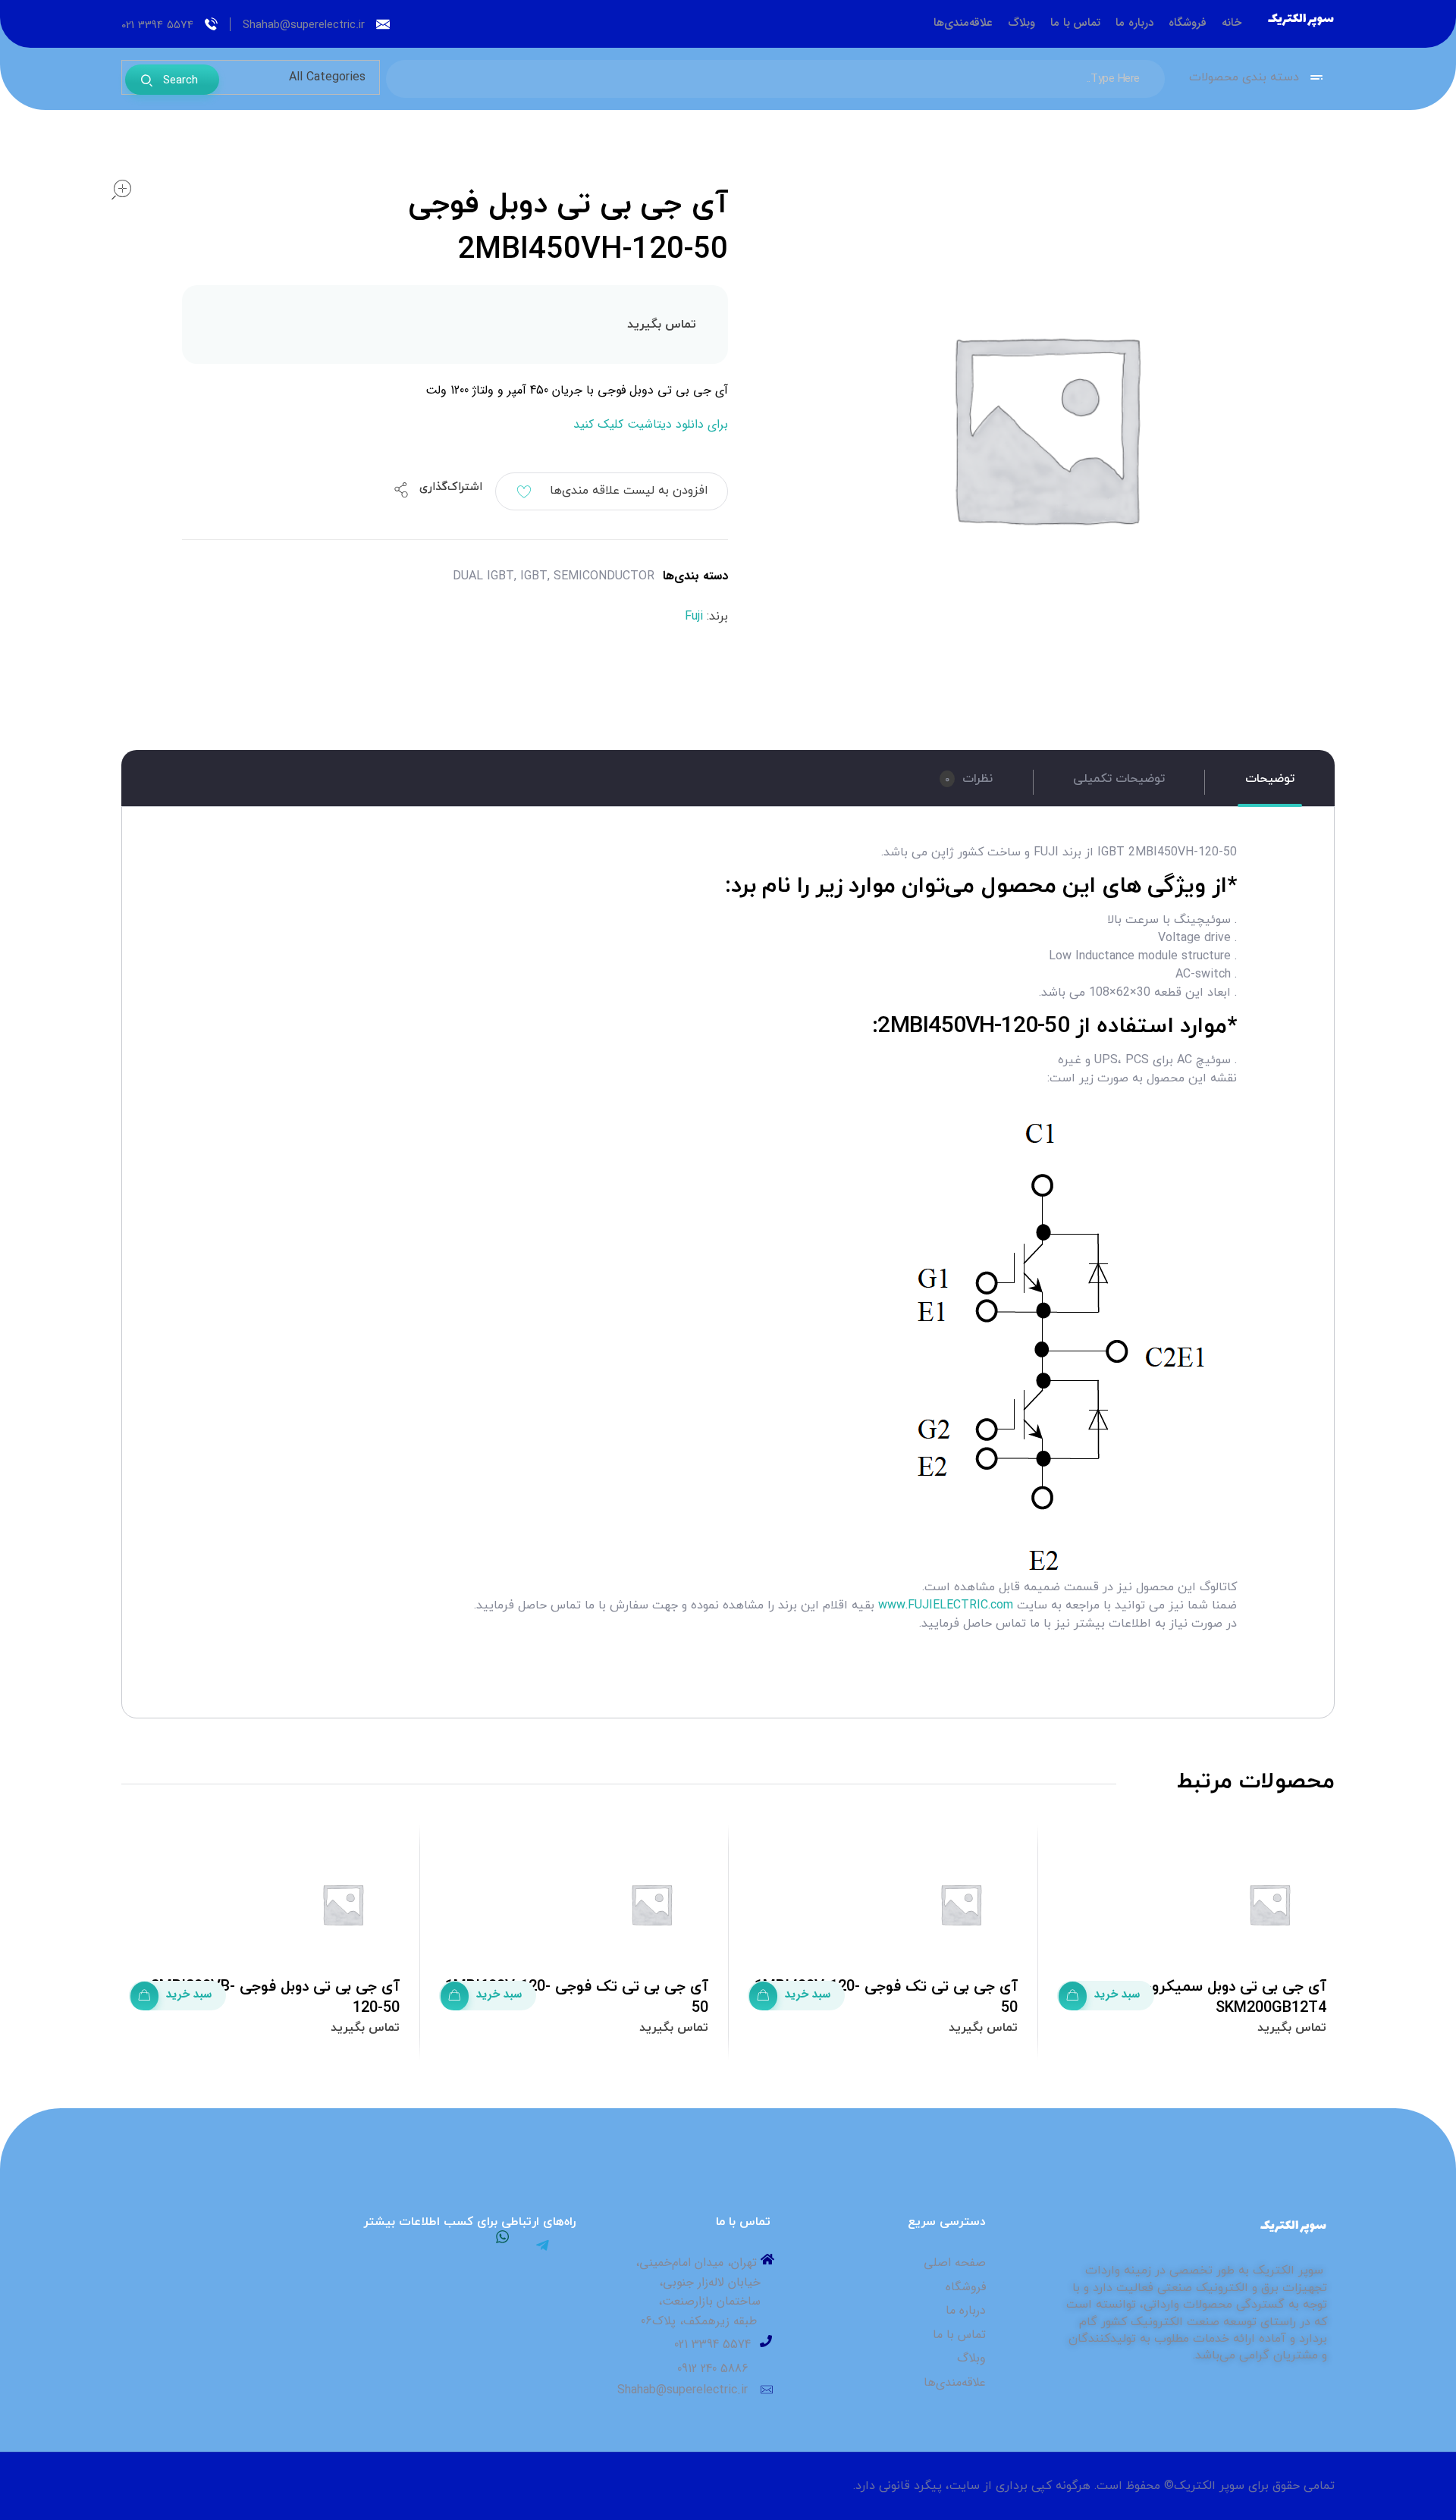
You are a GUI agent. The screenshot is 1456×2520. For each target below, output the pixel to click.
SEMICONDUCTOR (604, 576)
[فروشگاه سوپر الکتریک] (1301, 21)
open (121, 190)
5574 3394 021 (157, 25)
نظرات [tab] (969, 779)
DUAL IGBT (483, 576)
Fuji (694, 617)
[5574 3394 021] (211, 24)
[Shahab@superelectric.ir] (383, 24)
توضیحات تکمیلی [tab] (1119, 779)
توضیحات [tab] (1270, 779)
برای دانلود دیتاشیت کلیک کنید (651, 424)
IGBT (534, 576)
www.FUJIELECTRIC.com (946, 1605)
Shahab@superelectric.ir (304, 25)
